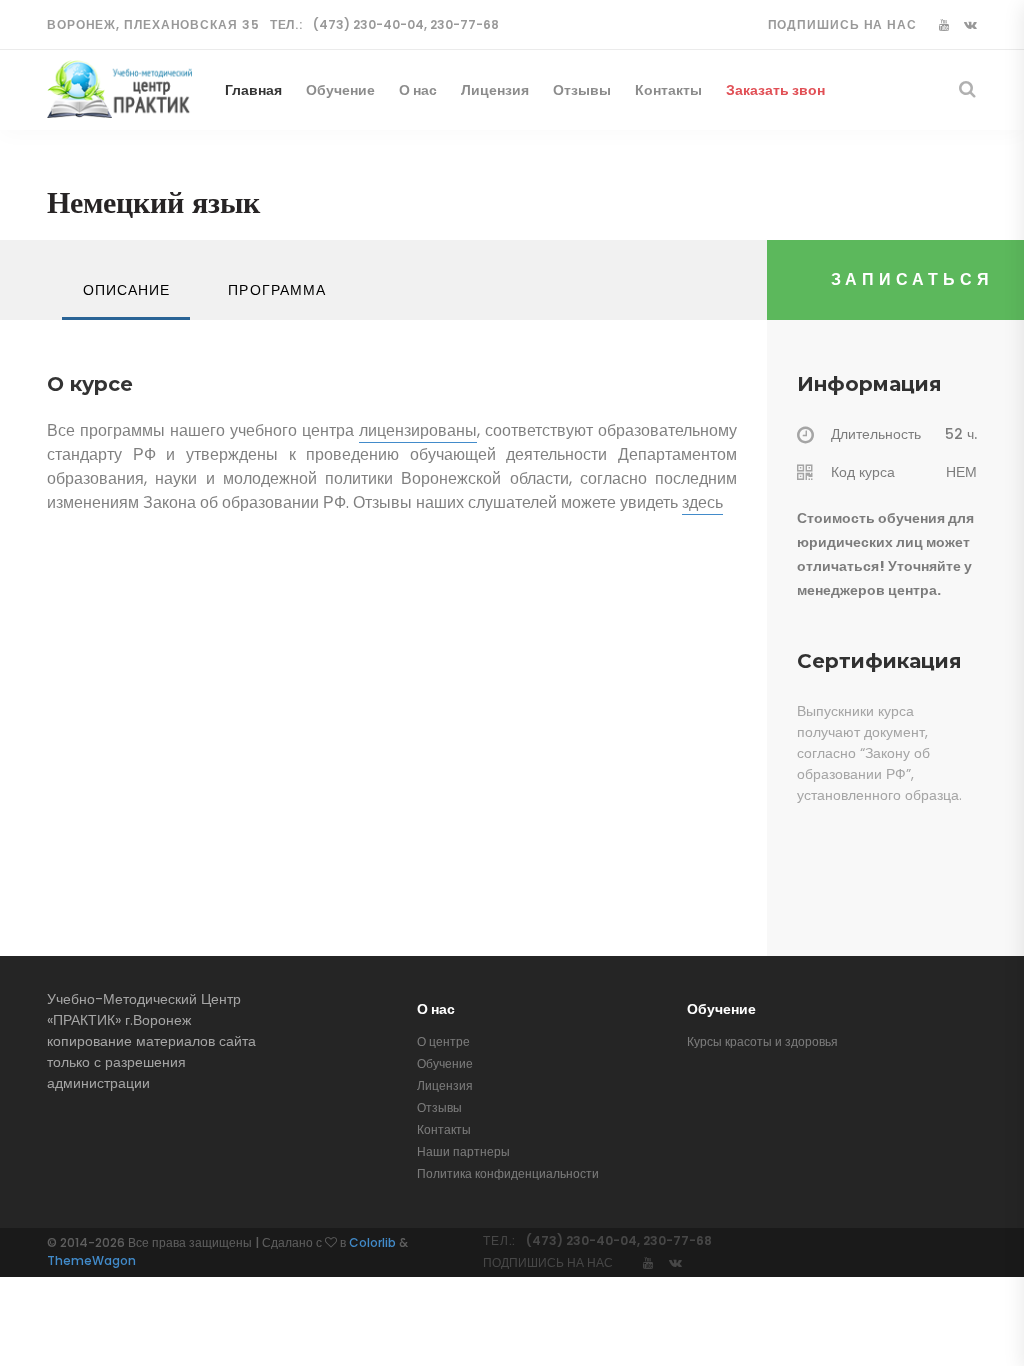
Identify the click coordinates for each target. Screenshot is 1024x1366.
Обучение (340, 90)
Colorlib (372, 1242)
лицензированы (418, 430)
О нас (418, 90)
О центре (443, 1041)
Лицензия (495, 90)
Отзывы (582, 90)
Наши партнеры (463, 1151)
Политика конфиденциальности (508, 1173)
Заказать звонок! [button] (785, 90)
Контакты (668, 90)
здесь (702, 502)
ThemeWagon (91, 1260)
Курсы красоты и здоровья (762, 1041)
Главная (253, 90)
